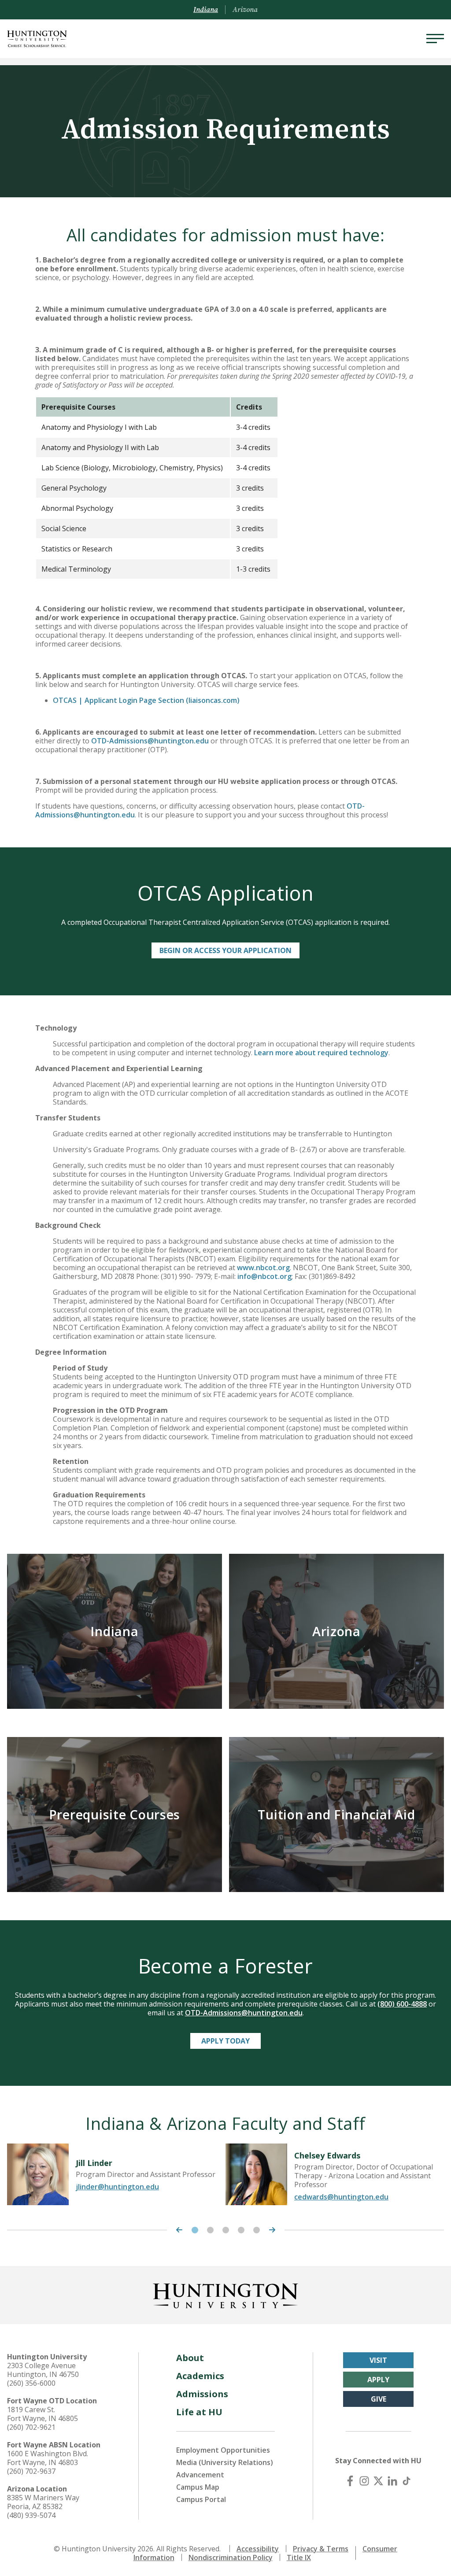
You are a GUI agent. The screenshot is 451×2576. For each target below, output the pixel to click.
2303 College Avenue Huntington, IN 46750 (43, 2370)
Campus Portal (201, 2499)
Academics (200, 2376)
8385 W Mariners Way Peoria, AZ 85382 (43, 2502)
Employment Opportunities (223, 2450)
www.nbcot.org (263, 1268)
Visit (378, 2360)
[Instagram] (364, 2481)
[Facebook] (350, 2481)
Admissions (202, 2394)
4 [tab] (241, 2230)
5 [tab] (257, 2230)
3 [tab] (226, 2230)
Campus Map (198, 2487)
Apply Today (225, 2041)
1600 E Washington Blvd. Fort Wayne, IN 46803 (48, 2458)
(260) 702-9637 (31, 2471)
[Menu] (435, 39)
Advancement (200, 2475)
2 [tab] (210, 2230)
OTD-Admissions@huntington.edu (150, 741)
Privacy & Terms (321, 2549)
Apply (378, 2380)
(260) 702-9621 (31, 2427)
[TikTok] (407, 2481)
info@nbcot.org (264, 1276)
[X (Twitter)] (378, 2481)
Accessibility (258, 2549)
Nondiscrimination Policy (231, 2558)
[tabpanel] (116, 2174)
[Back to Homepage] (225, 2294)
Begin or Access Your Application (225, 950)
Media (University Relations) (225, 2462)
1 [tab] (195, 2230)
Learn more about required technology (321, 1053)
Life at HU (199, 2412)
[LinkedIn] (392, 2481)
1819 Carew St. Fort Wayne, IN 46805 (43, 2414)
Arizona (245, 10)
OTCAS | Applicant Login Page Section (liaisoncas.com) (146, 700)
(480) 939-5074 (31, 2515)
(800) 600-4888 (402, 2004)
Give (379, 2399)
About (190, 2358)
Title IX (299, 2558)
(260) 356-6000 (31, 2383)
